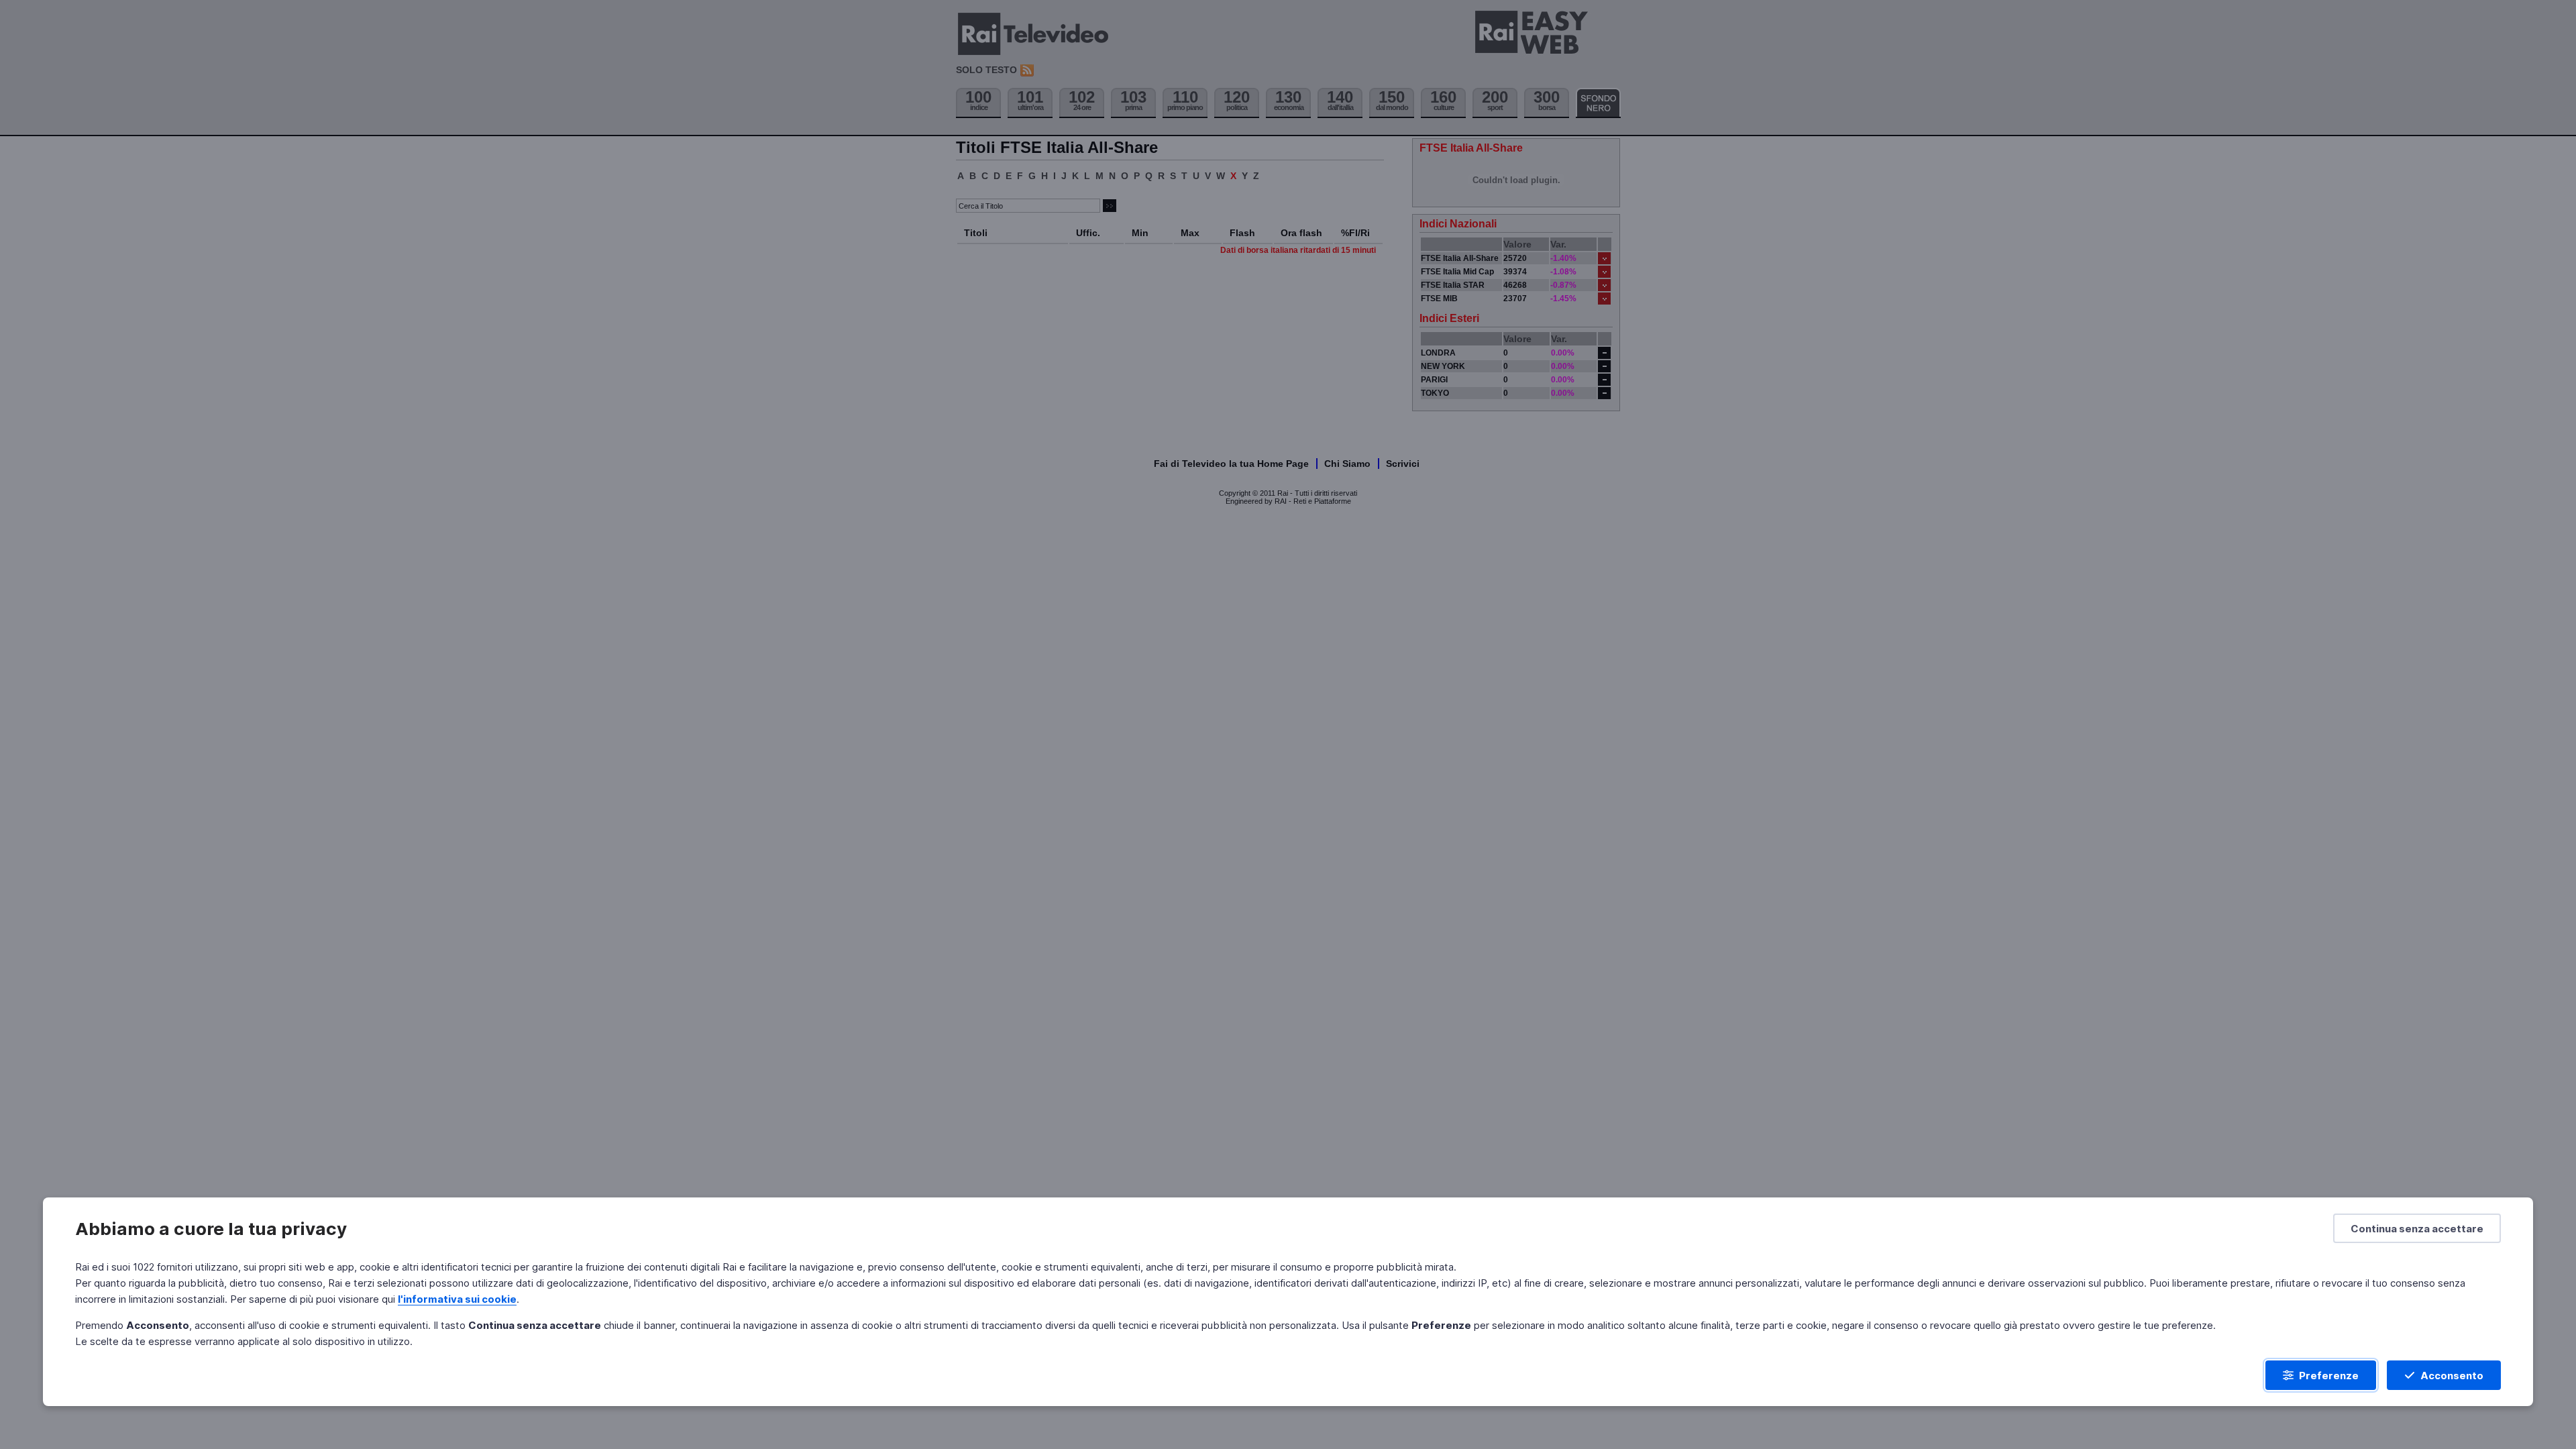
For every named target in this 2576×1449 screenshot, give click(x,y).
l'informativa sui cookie (457, 1299)
